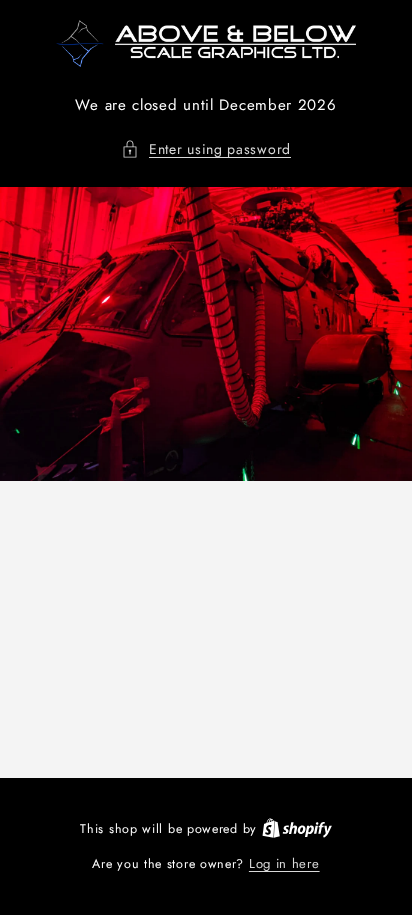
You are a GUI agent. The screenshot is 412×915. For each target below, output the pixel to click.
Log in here (284, 863)
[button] (206, 149)
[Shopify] (297, 828)
